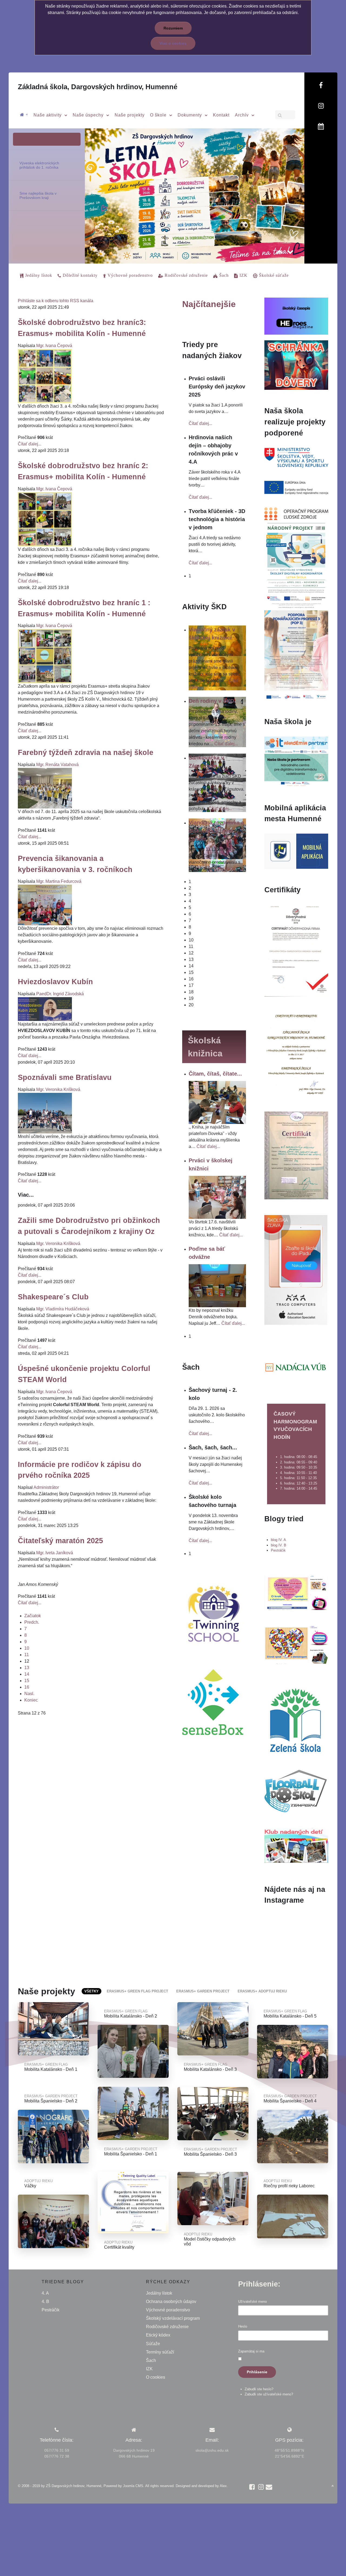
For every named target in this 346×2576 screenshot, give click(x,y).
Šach (151, 2360)
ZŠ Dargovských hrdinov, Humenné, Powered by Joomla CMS (95, 2486)
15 (27, 1681)
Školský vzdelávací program (173, 2318)
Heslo (243, 2326)
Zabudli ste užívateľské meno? (269, 2394)
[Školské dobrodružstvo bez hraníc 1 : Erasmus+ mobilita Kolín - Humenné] (45, 656)
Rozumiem (173, 28)
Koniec (31, 1700)
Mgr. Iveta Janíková (55, 1553)
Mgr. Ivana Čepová (54, 346)
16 (27, 1687)
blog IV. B (279, 1545)
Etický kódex (158, 2335)
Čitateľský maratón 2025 (60, 1541)
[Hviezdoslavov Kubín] (45, 1009)
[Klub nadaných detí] (296, 1845)
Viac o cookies (173, 43)
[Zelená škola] (296, 1719)
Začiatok (33, 1616)
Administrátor (46, 1487)
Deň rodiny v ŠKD (211, 701)
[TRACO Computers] (296, 1269)
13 (27, 1668)
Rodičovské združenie (167, 2327)
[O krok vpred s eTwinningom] (296, 1644)
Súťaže (153, 2344)
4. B (45, 2302)
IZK (149, 2369)
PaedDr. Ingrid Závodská (60, 994)
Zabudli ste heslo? (259, 2389)
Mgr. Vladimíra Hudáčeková (63, 1309)
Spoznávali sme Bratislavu (65, 1077)
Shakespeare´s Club (53, 1297)
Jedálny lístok (159, 2293)
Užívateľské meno (252, 2302)
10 (27, 1648)
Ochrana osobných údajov (171, 2302)
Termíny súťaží (160, 2352)
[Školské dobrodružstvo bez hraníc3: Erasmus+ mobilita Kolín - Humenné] (45, 376)
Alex (223, 2486)
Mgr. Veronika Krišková (58, 1089)
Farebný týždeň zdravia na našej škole (86, 752)
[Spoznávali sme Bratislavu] (45, 1113)
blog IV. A (278, 1540)
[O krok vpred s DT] (296, 1592)
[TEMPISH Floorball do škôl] (296, 1791)
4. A (45, 2293)
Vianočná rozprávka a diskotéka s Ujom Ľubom (216, 831)
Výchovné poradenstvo (168, 2310)
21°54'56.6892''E (290, 2456)
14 (27, 1674)
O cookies (156, 2377)
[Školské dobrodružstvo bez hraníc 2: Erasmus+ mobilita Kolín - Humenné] (45, 519)
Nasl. (29, 1694)
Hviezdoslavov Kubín (55, 982)
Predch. (32, 1622)
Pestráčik (278, 1550)
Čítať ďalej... (30, 444)
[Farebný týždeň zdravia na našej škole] (45, 788)
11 (27, 1655)
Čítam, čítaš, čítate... (215, 1074)
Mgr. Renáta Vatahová (57, 765)
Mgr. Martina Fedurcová (59, 881)
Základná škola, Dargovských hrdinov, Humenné (98, 87)
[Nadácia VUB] (296, 1367)
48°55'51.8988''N (289, 2450)
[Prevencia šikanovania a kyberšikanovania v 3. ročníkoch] (45, 905)
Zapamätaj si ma (251, 2351)
